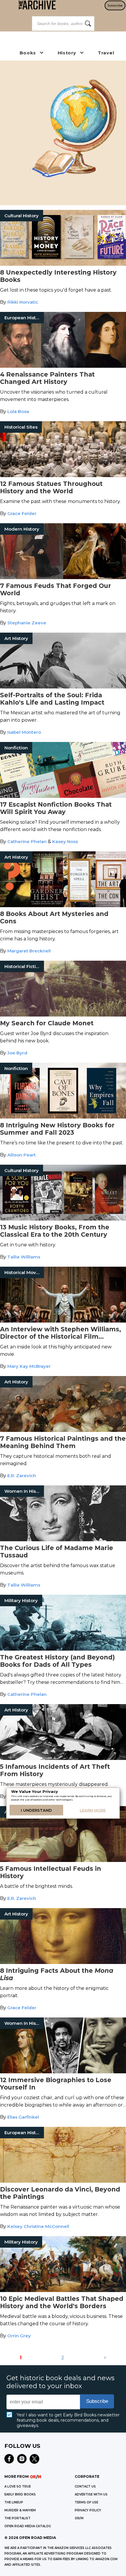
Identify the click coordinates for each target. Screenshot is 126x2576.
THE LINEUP (14, 2502)
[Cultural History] (63, 264)
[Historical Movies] (63, 1321)
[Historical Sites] (63, 475)
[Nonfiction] (63, 796)
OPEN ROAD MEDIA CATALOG (28, 2526)
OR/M (79, 2518)
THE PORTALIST (17, 2518)
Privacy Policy (88, 2510)
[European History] (63, 366)
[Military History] (63, 1649)
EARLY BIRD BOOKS (20, 2494)
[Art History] (63, 687)
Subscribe (115, 5)
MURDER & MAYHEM (20, 2510)
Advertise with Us (91, 2494)
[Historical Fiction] (63, 1015)
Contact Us (85, 2486)
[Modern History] (63, 577)
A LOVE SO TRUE (18, 2486)
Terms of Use (86, 2502)
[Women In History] (63, 1540)
